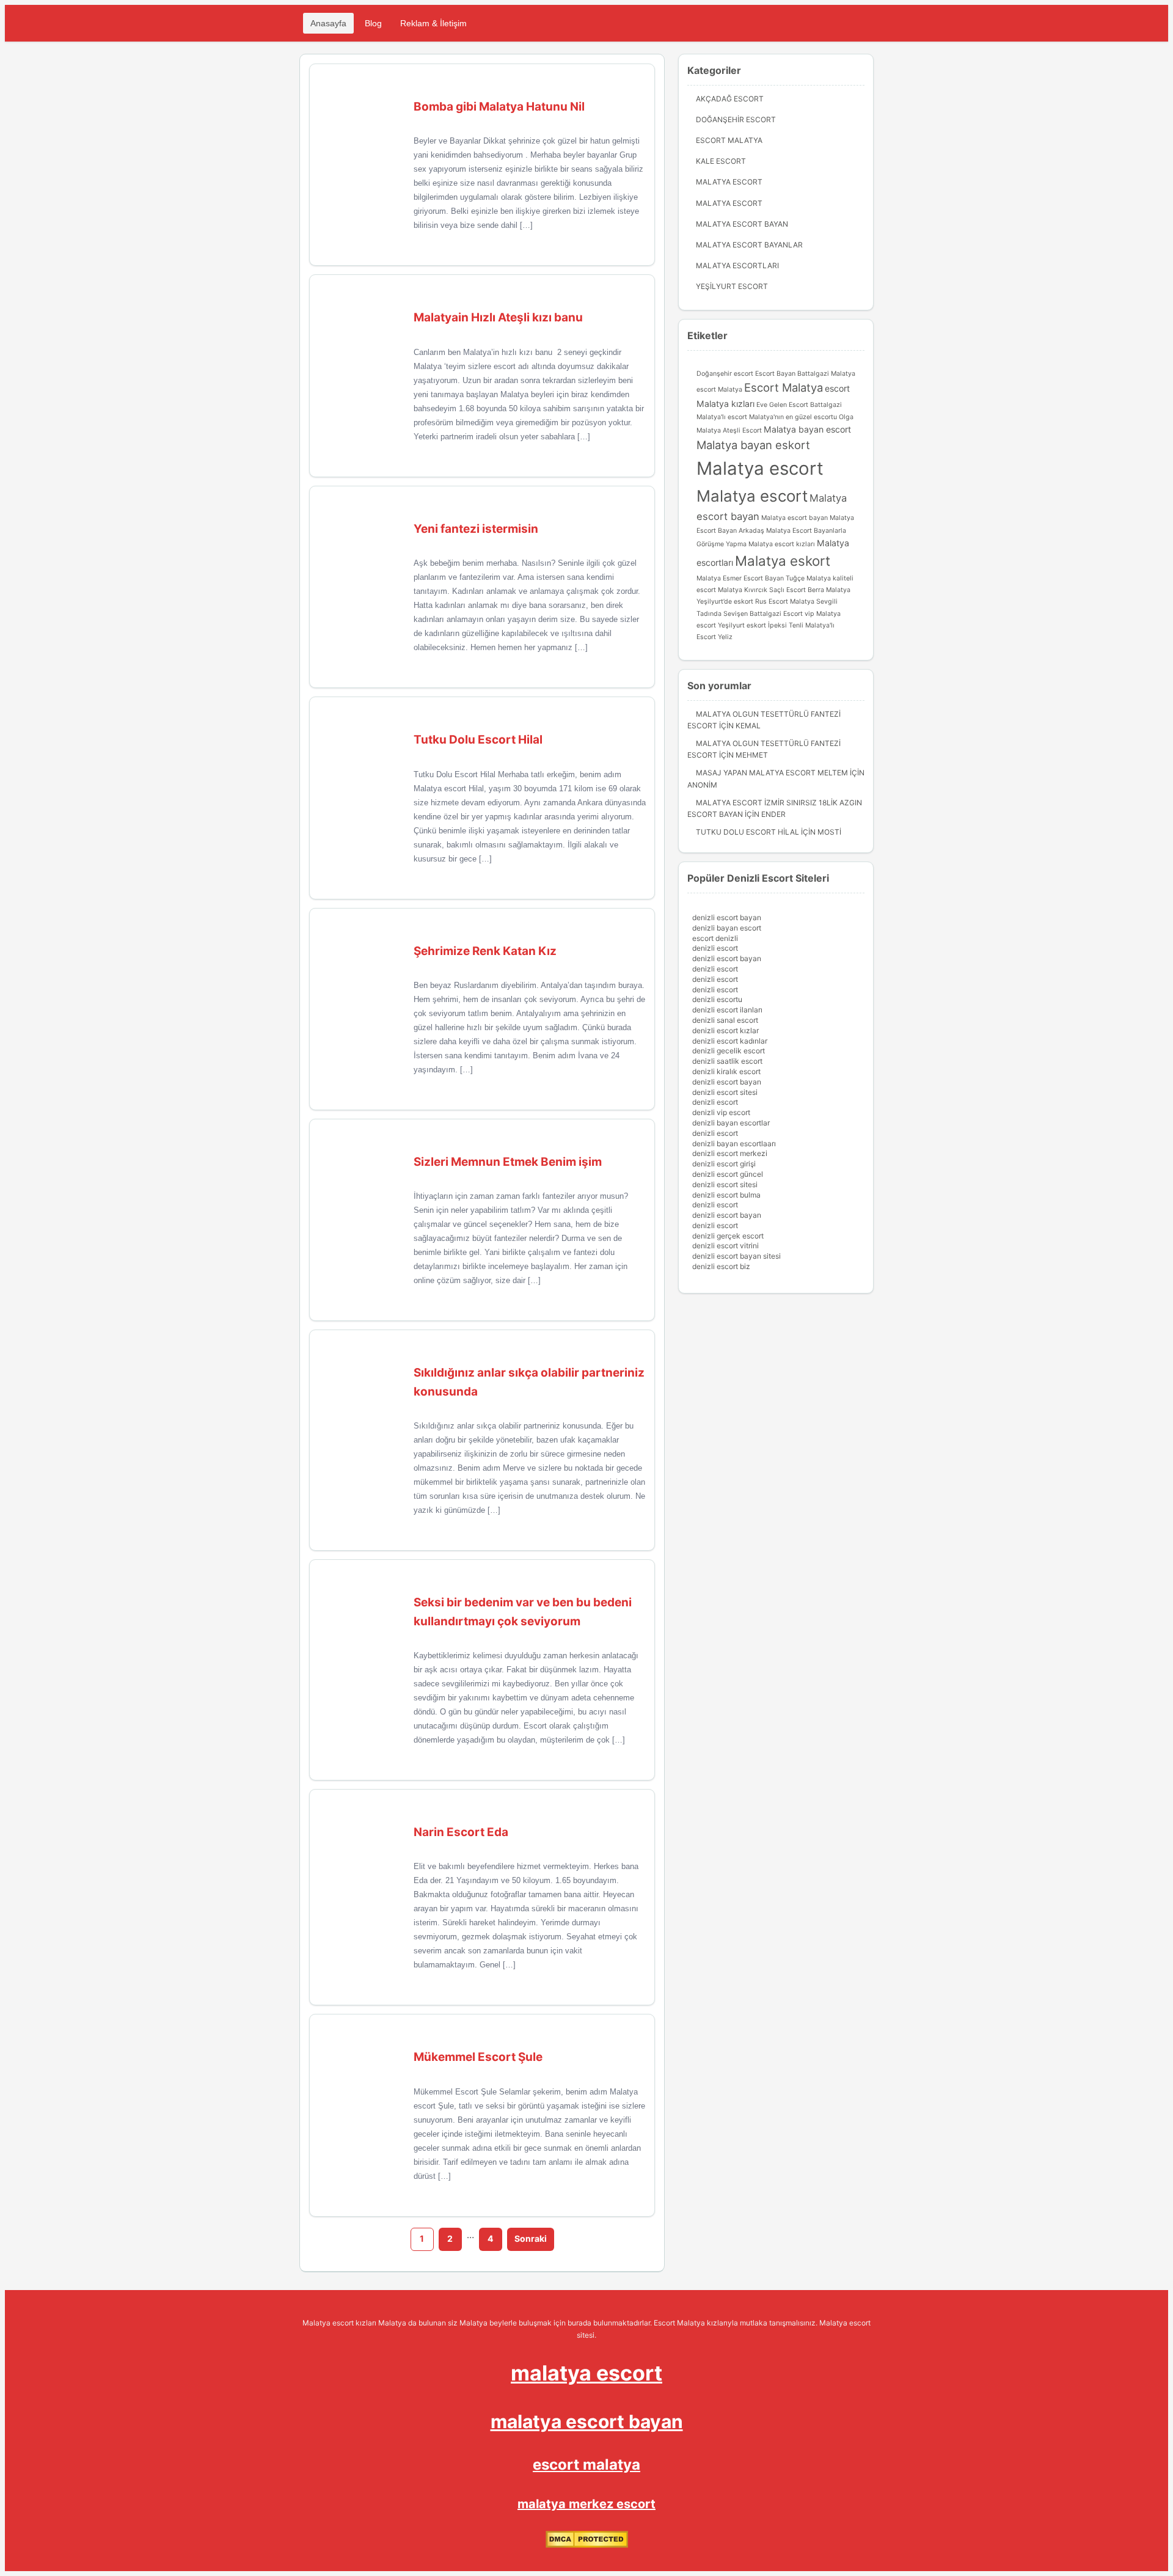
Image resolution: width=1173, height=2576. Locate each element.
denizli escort (715, 948)
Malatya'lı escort (722, 417)
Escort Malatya (729, 140)
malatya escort (586, 2373)
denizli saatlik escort (727, 1061)
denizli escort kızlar (725, 1030)
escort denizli (715, 938)
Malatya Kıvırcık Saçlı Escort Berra (771, 590)
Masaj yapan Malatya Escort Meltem (772, 773)
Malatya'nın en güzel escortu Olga (801, 417)
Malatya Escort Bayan (742, 224)
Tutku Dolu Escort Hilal (747, 832)
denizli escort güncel (728, 1174)
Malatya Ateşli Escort (729, 430)
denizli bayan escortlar (731, 1123)
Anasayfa (328, 23)
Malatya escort (760, 468)
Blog (373, 23)
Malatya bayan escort (807, 429)
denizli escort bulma (726, 1195)
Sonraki (531, 2238)
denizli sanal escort (725, 1020)
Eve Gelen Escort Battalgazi (799, 405)
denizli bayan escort (727, 928)
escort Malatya (719, 390)
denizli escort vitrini (725, 1246)
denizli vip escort (721, 1112)
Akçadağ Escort (730, 99)
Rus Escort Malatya (785, 602)
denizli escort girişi (724, 1164)
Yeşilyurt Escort (732, 286)
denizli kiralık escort (726, 1071)
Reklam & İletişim (433, 23)
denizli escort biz (721, 1266)
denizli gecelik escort (729, 1051)
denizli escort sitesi (725, 1092)
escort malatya (586, 2464)
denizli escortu (717, 999)
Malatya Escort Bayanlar (749, 245)
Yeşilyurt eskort (742, 625)
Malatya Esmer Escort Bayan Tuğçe (751, 578)
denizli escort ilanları (727, 1010)
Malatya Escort (729, 182)
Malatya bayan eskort (753, 445)
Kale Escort (721, 161)
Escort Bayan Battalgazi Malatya (805, 374)
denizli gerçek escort (728, 1236)
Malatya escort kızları (782, 544)
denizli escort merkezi (730, 1153)
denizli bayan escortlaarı (734, 1143)
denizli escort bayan (727, 917)
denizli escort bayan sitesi (736, 1256)
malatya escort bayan (587, 2421)
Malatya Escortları (737, 265)
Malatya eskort (783, 561)
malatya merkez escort (586, 2504)
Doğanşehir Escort (736, 119)
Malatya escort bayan (795, 518)
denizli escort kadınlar (730, 1041)
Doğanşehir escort (725, 374)
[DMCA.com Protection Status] (587, 2545)
